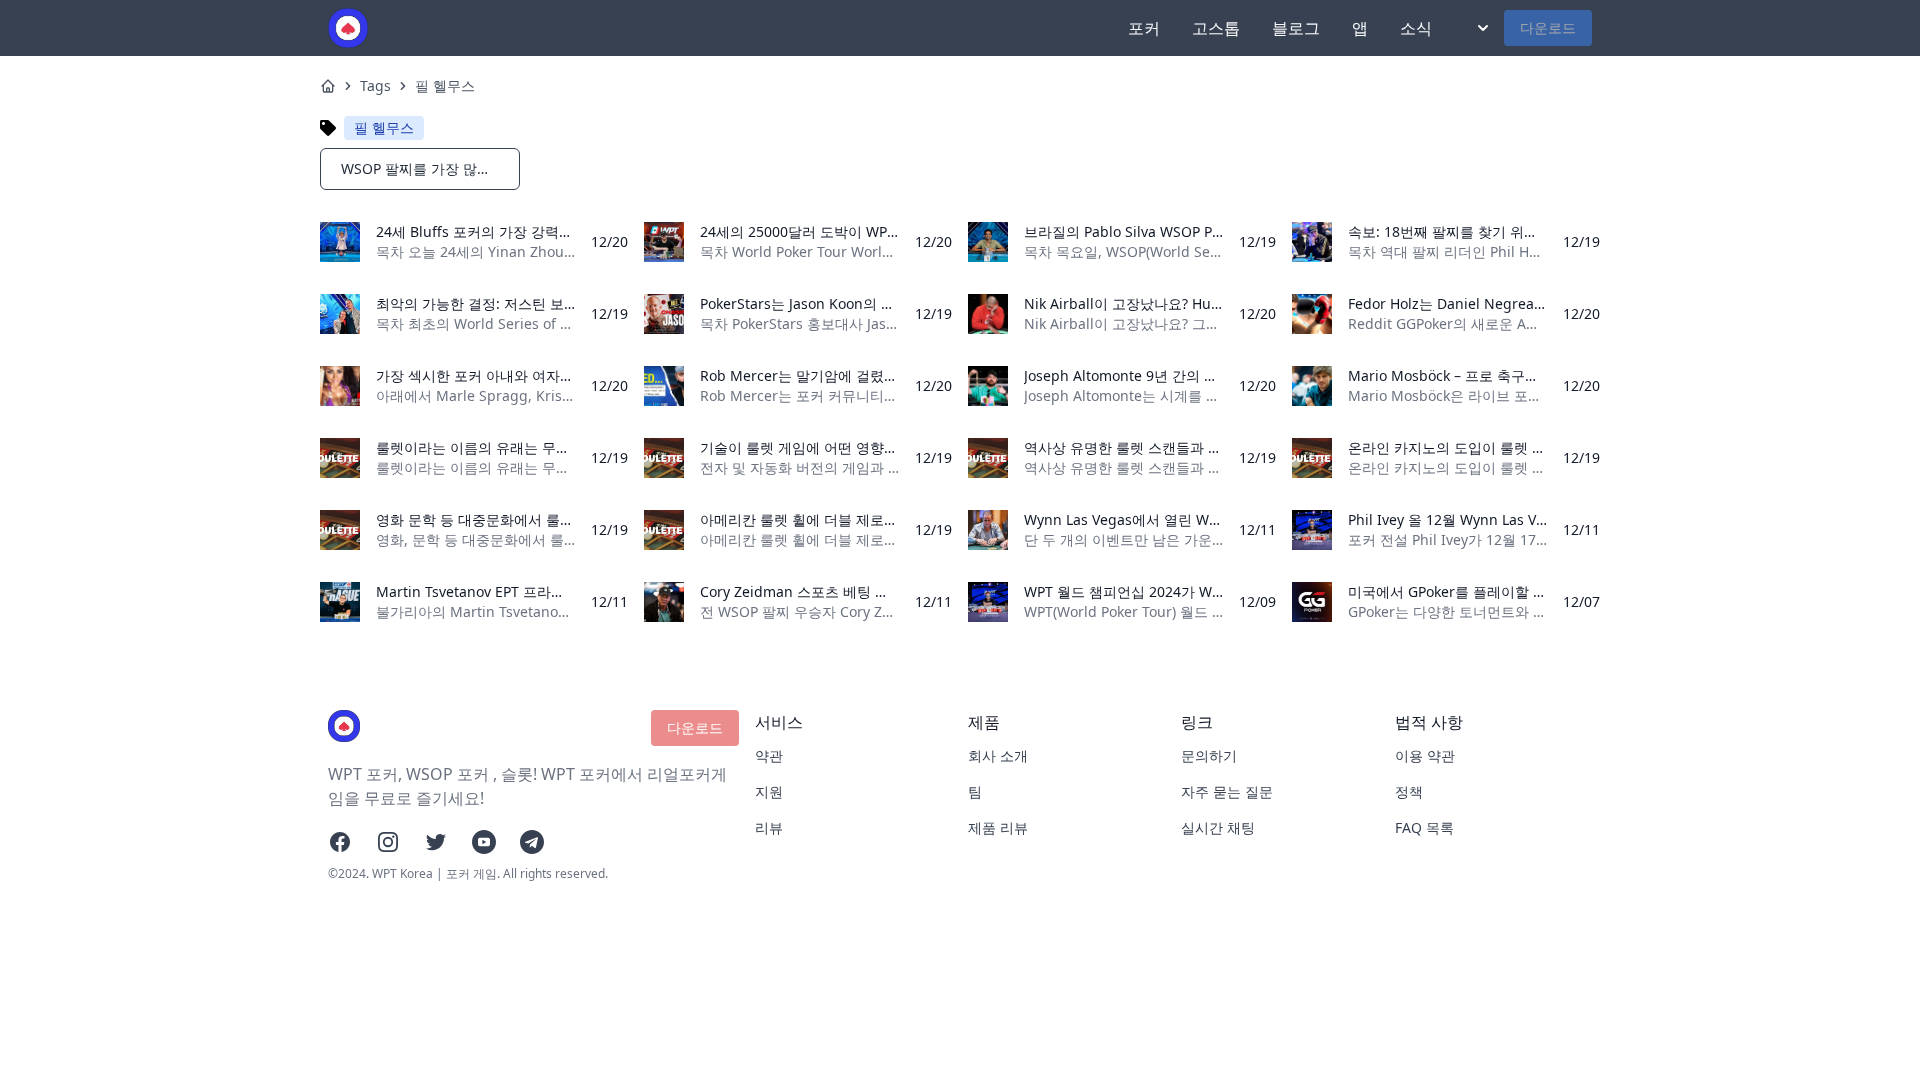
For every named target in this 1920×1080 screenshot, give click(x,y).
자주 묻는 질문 (1227, 791)
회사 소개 (998, 755)
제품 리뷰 (998, 827)
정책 (1409, 791)
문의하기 (1209, 755)
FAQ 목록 (1424, 827)
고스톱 (1216, 28)
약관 (769, 755)
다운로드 (1548, 27)
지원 (769, 791)
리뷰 (769, 827)
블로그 (1296, 28)
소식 (1416, 28)
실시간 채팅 (1218, 827)
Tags (375, 85)
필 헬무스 (445, 85)
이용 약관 (1425, 755)
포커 (1144, 28)
